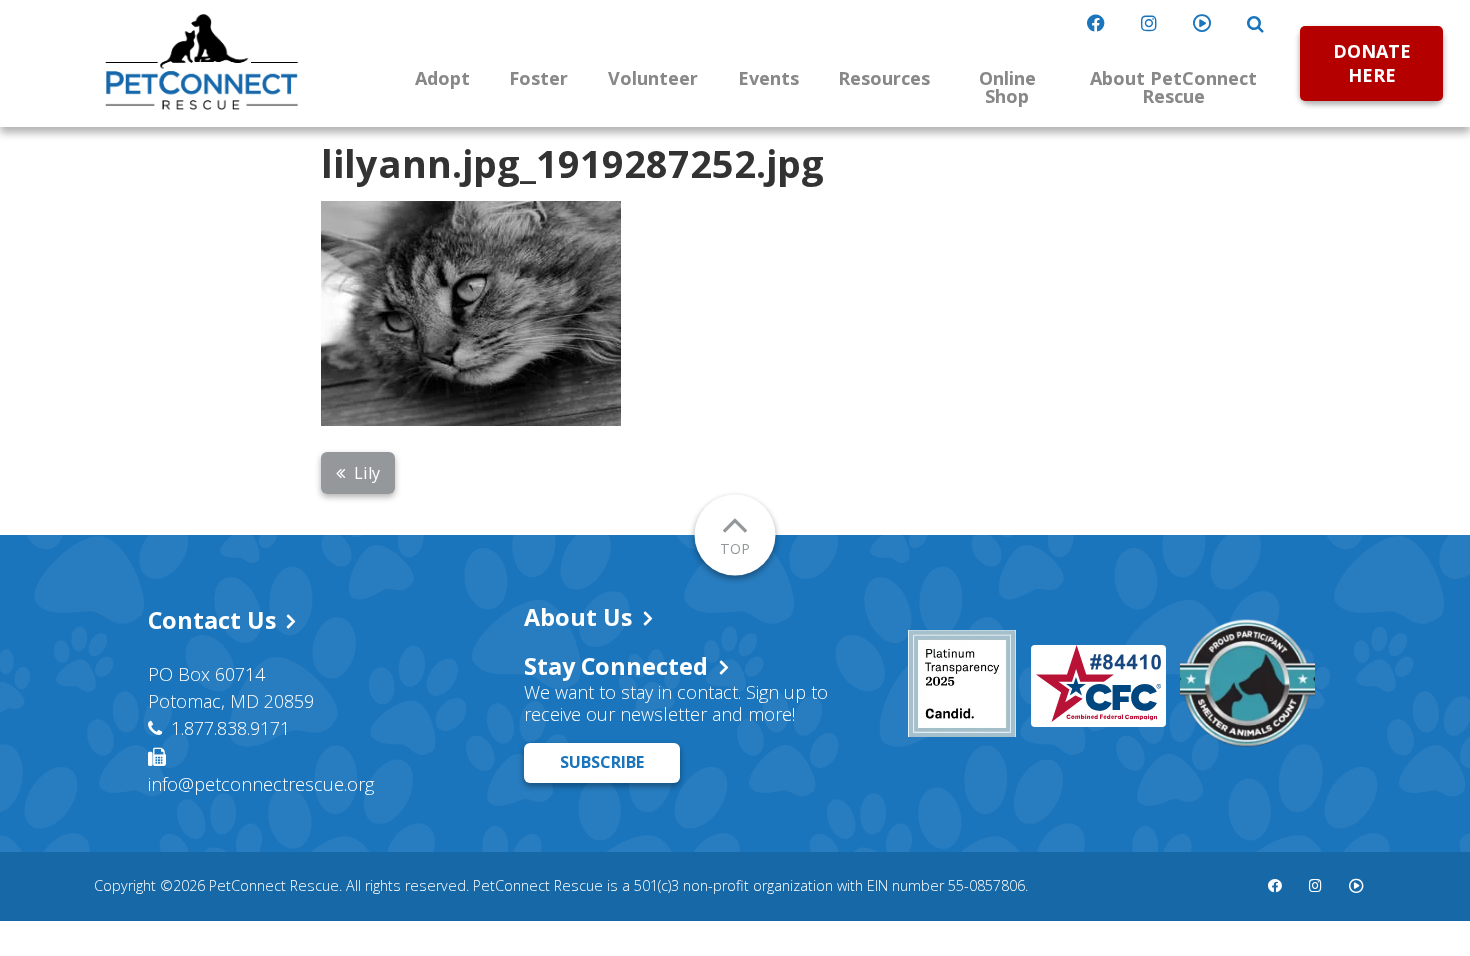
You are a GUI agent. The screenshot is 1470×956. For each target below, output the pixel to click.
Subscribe (602, 762)
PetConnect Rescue (202, 62)
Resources (884, 78)
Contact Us (212, 620)
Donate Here (1372, 62)
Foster (538, 78)
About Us (578, 617)
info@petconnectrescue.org (261, 784)
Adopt (442, 78)
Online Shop (1007, 87)
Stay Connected (616, 666)
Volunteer (653, 78)
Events (768, 78)
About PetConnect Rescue (1173, 87)
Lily (367, 473)
